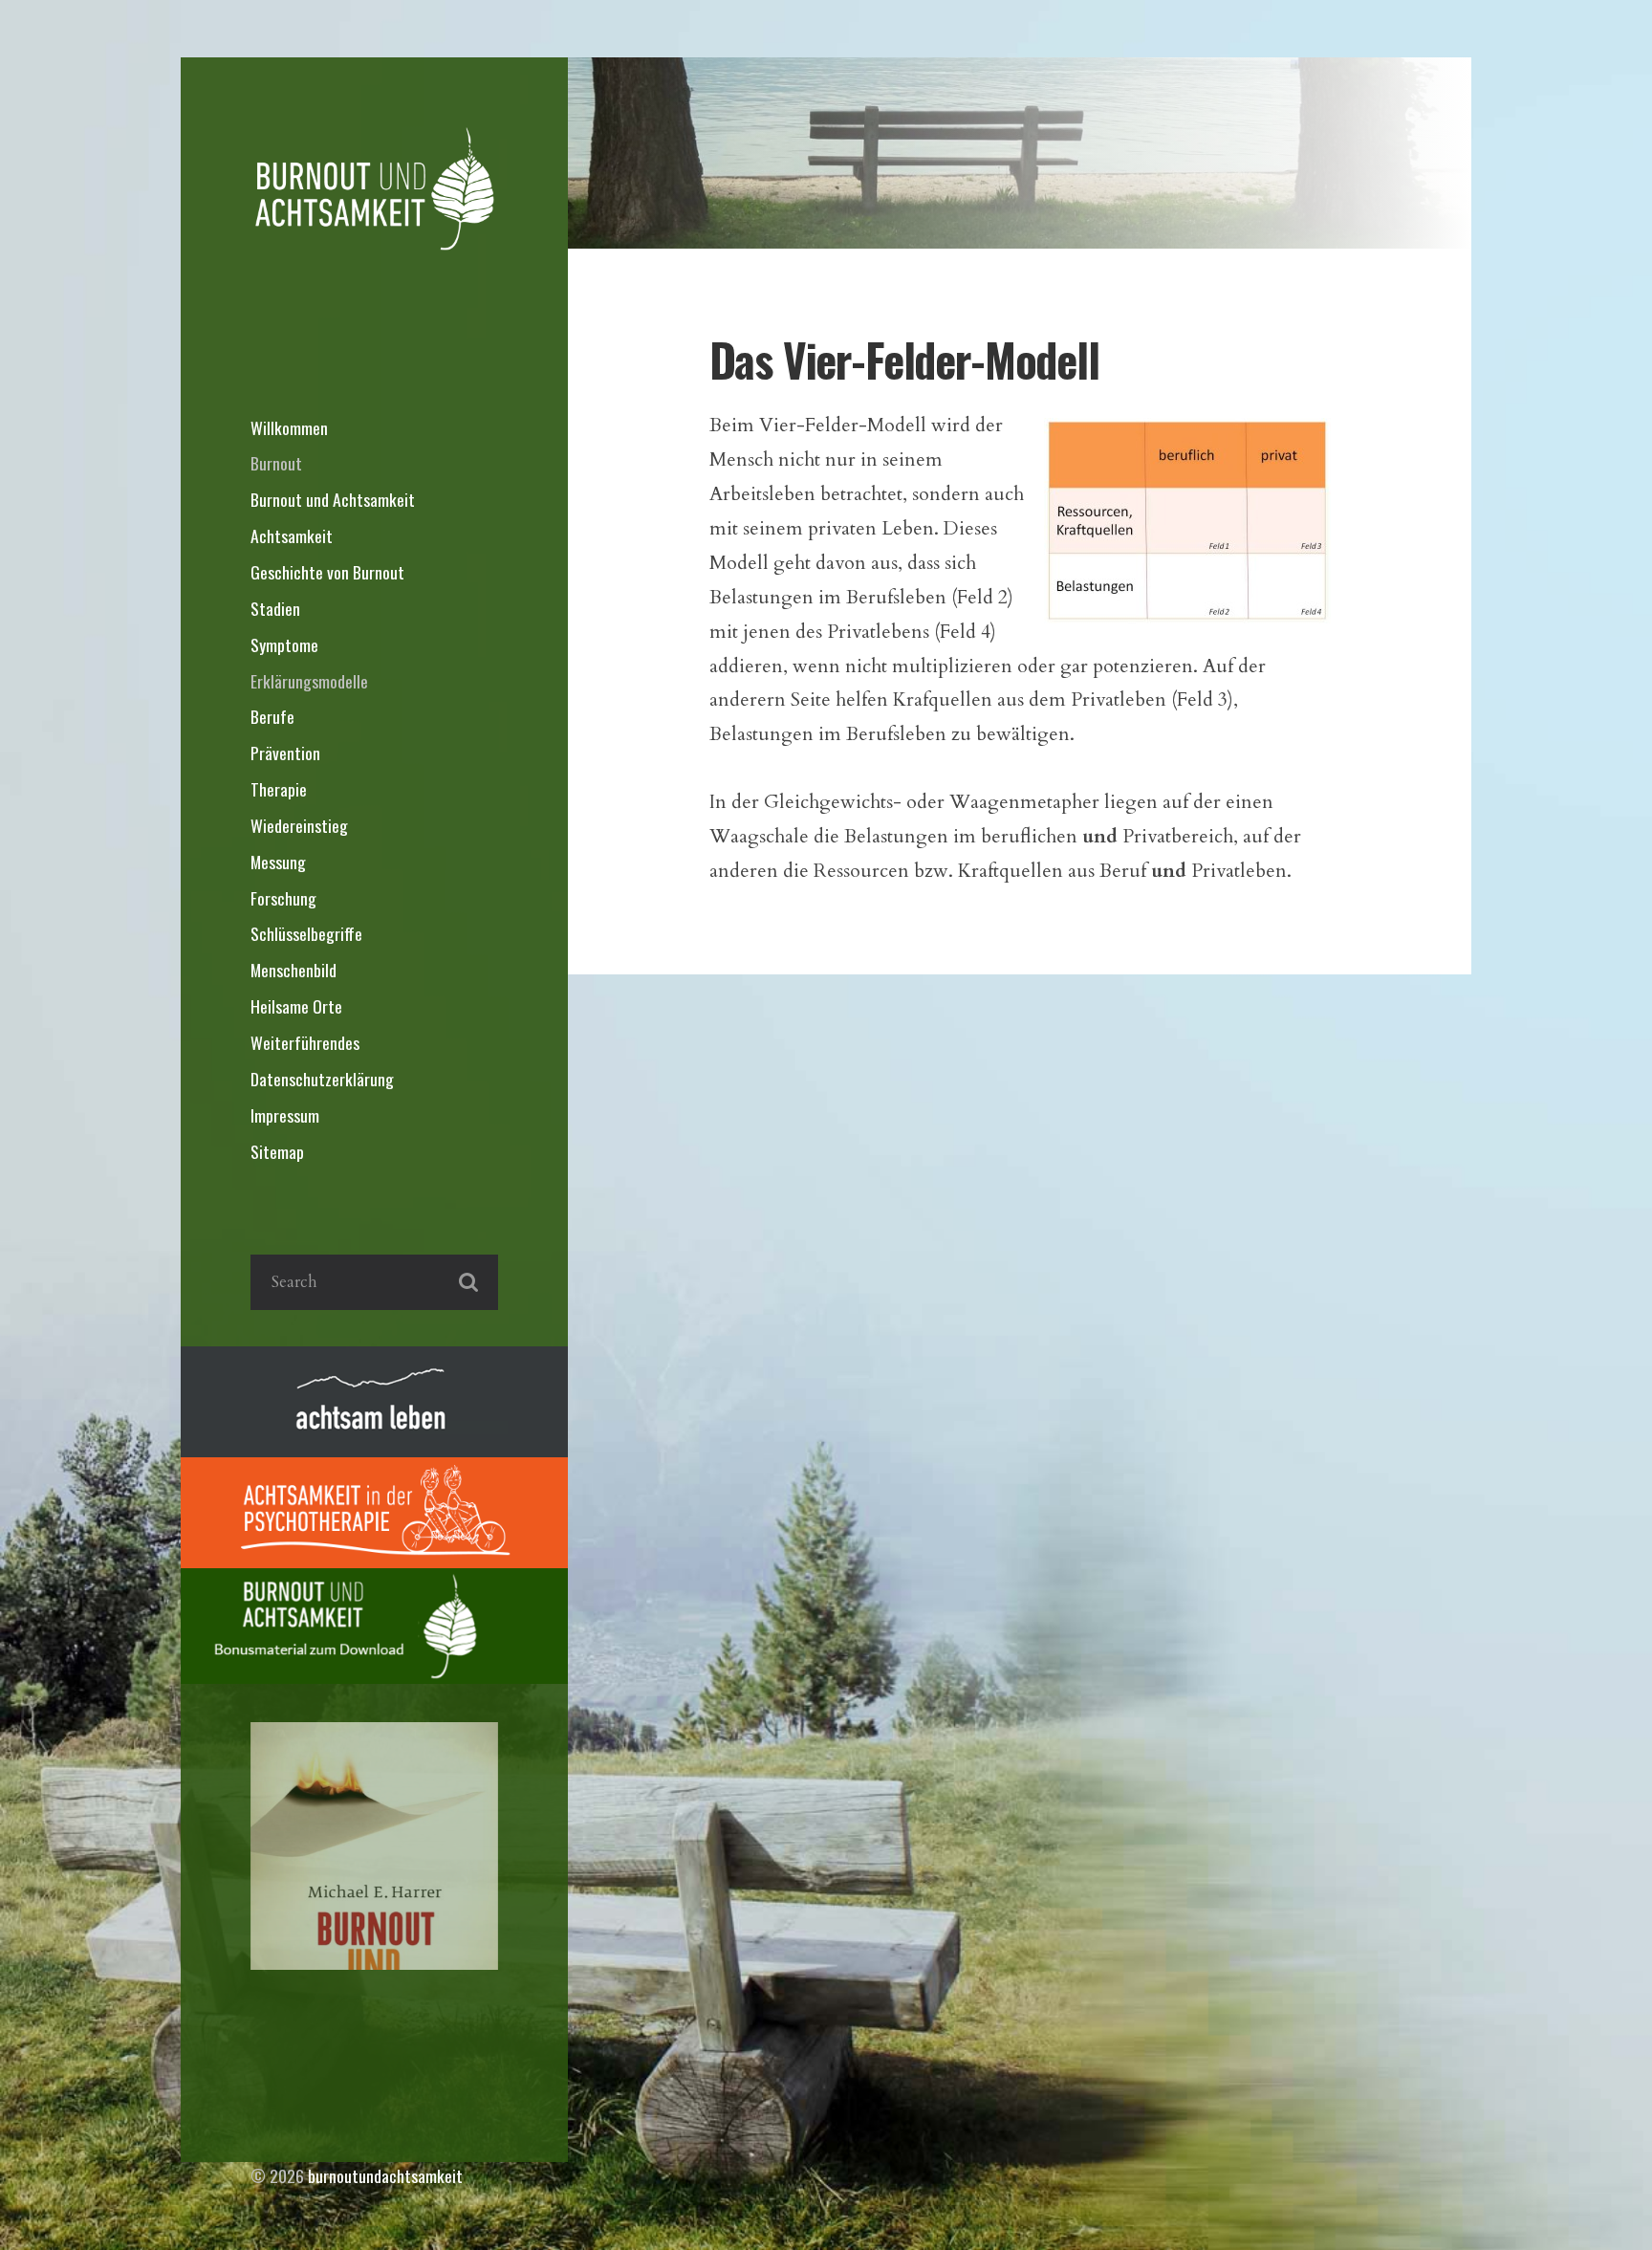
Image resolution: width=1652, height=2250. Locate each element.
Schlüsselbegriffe (306, 933)
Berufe (272, 716)
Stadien (275, 608)
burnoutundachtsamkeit (385, 2175)
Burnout (276, 463)
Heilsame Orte (296, 1006)
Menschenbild (293, 970)
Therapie (279, 789)
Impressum (285, 1115)
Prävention (285, 753)
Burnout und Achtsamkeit (333, 499)
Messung (278, 862)
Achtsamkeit (292, 535)
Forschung (283, 898)
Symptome (284, 644)
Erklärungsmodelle (309, 681)
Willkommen (289, 427)
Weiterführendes (305, 1042)
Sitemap (277, 1151)
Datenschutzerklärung (322, 1079)
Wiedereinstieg (299, 825)
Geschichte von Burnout (327, 572)
